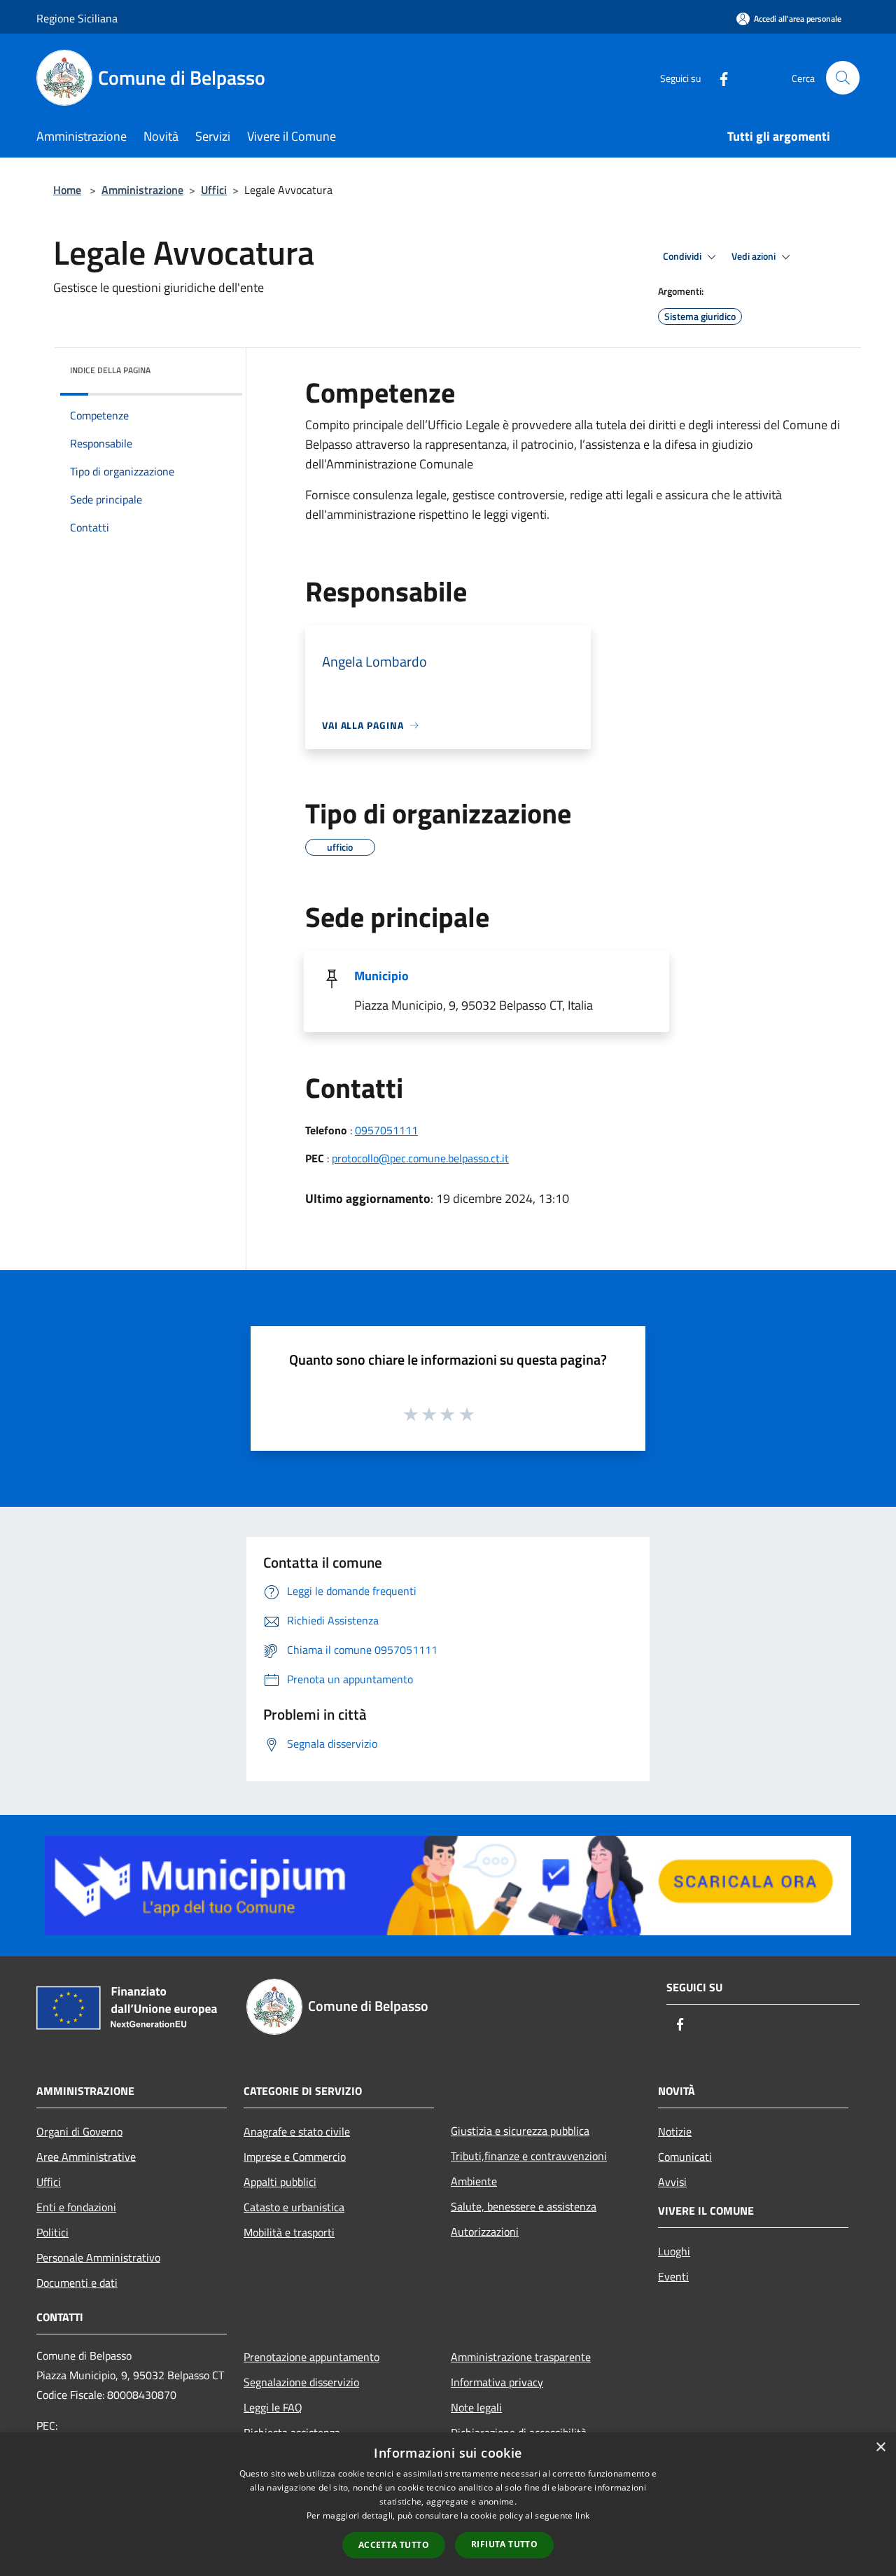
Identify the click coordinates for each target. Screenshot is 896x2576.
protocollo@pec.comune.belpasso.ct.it (420, 1158)
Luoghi (674, 2251)
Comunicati (685, 2157)
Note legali (476, 2407)
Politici (52, 2232)
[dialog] (448, 2504)
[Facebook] (718, 77)
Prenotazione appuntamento (311, 2357)
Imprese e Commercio (295, 2157)
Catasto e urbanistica (294, 2207)
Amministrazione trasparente (521, 2357)
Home (67, 190)
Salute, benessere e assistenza (524, 2206)
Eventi (673, 2276)
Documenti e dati (77, 2283)
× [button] (880, 2448)
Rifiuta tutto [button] (504, 2544)
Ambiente (474, 2181)
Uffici (214, 190)
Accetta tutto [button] (394, 2545)
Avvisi (672, 2182)
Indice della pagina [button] (110, 370)
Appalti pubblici (280, 2182)
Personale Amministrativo (98, 2257)
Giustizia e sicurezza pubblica (520, 2131)
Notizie (675, 2131)
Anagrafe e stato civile (297, 2131)
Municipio (381, 976)
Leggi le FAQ (273, 2407)
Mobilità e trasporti (289, 2232)
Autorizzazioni (485, 2232)
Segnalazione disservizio (301, 2382)
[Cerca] (843, 78)
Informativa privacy (497, 2382)
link (582, 2515)
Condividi (683, 256)
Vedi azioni (755, 256)
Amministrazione (142, 190)
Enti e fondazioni (76, 2207)
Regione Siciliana (77, 18)
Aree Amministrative (86, 2157)
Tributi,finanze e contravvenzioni (529, 2156)
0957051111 (386, 1130)
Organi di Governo (79, 2131)
